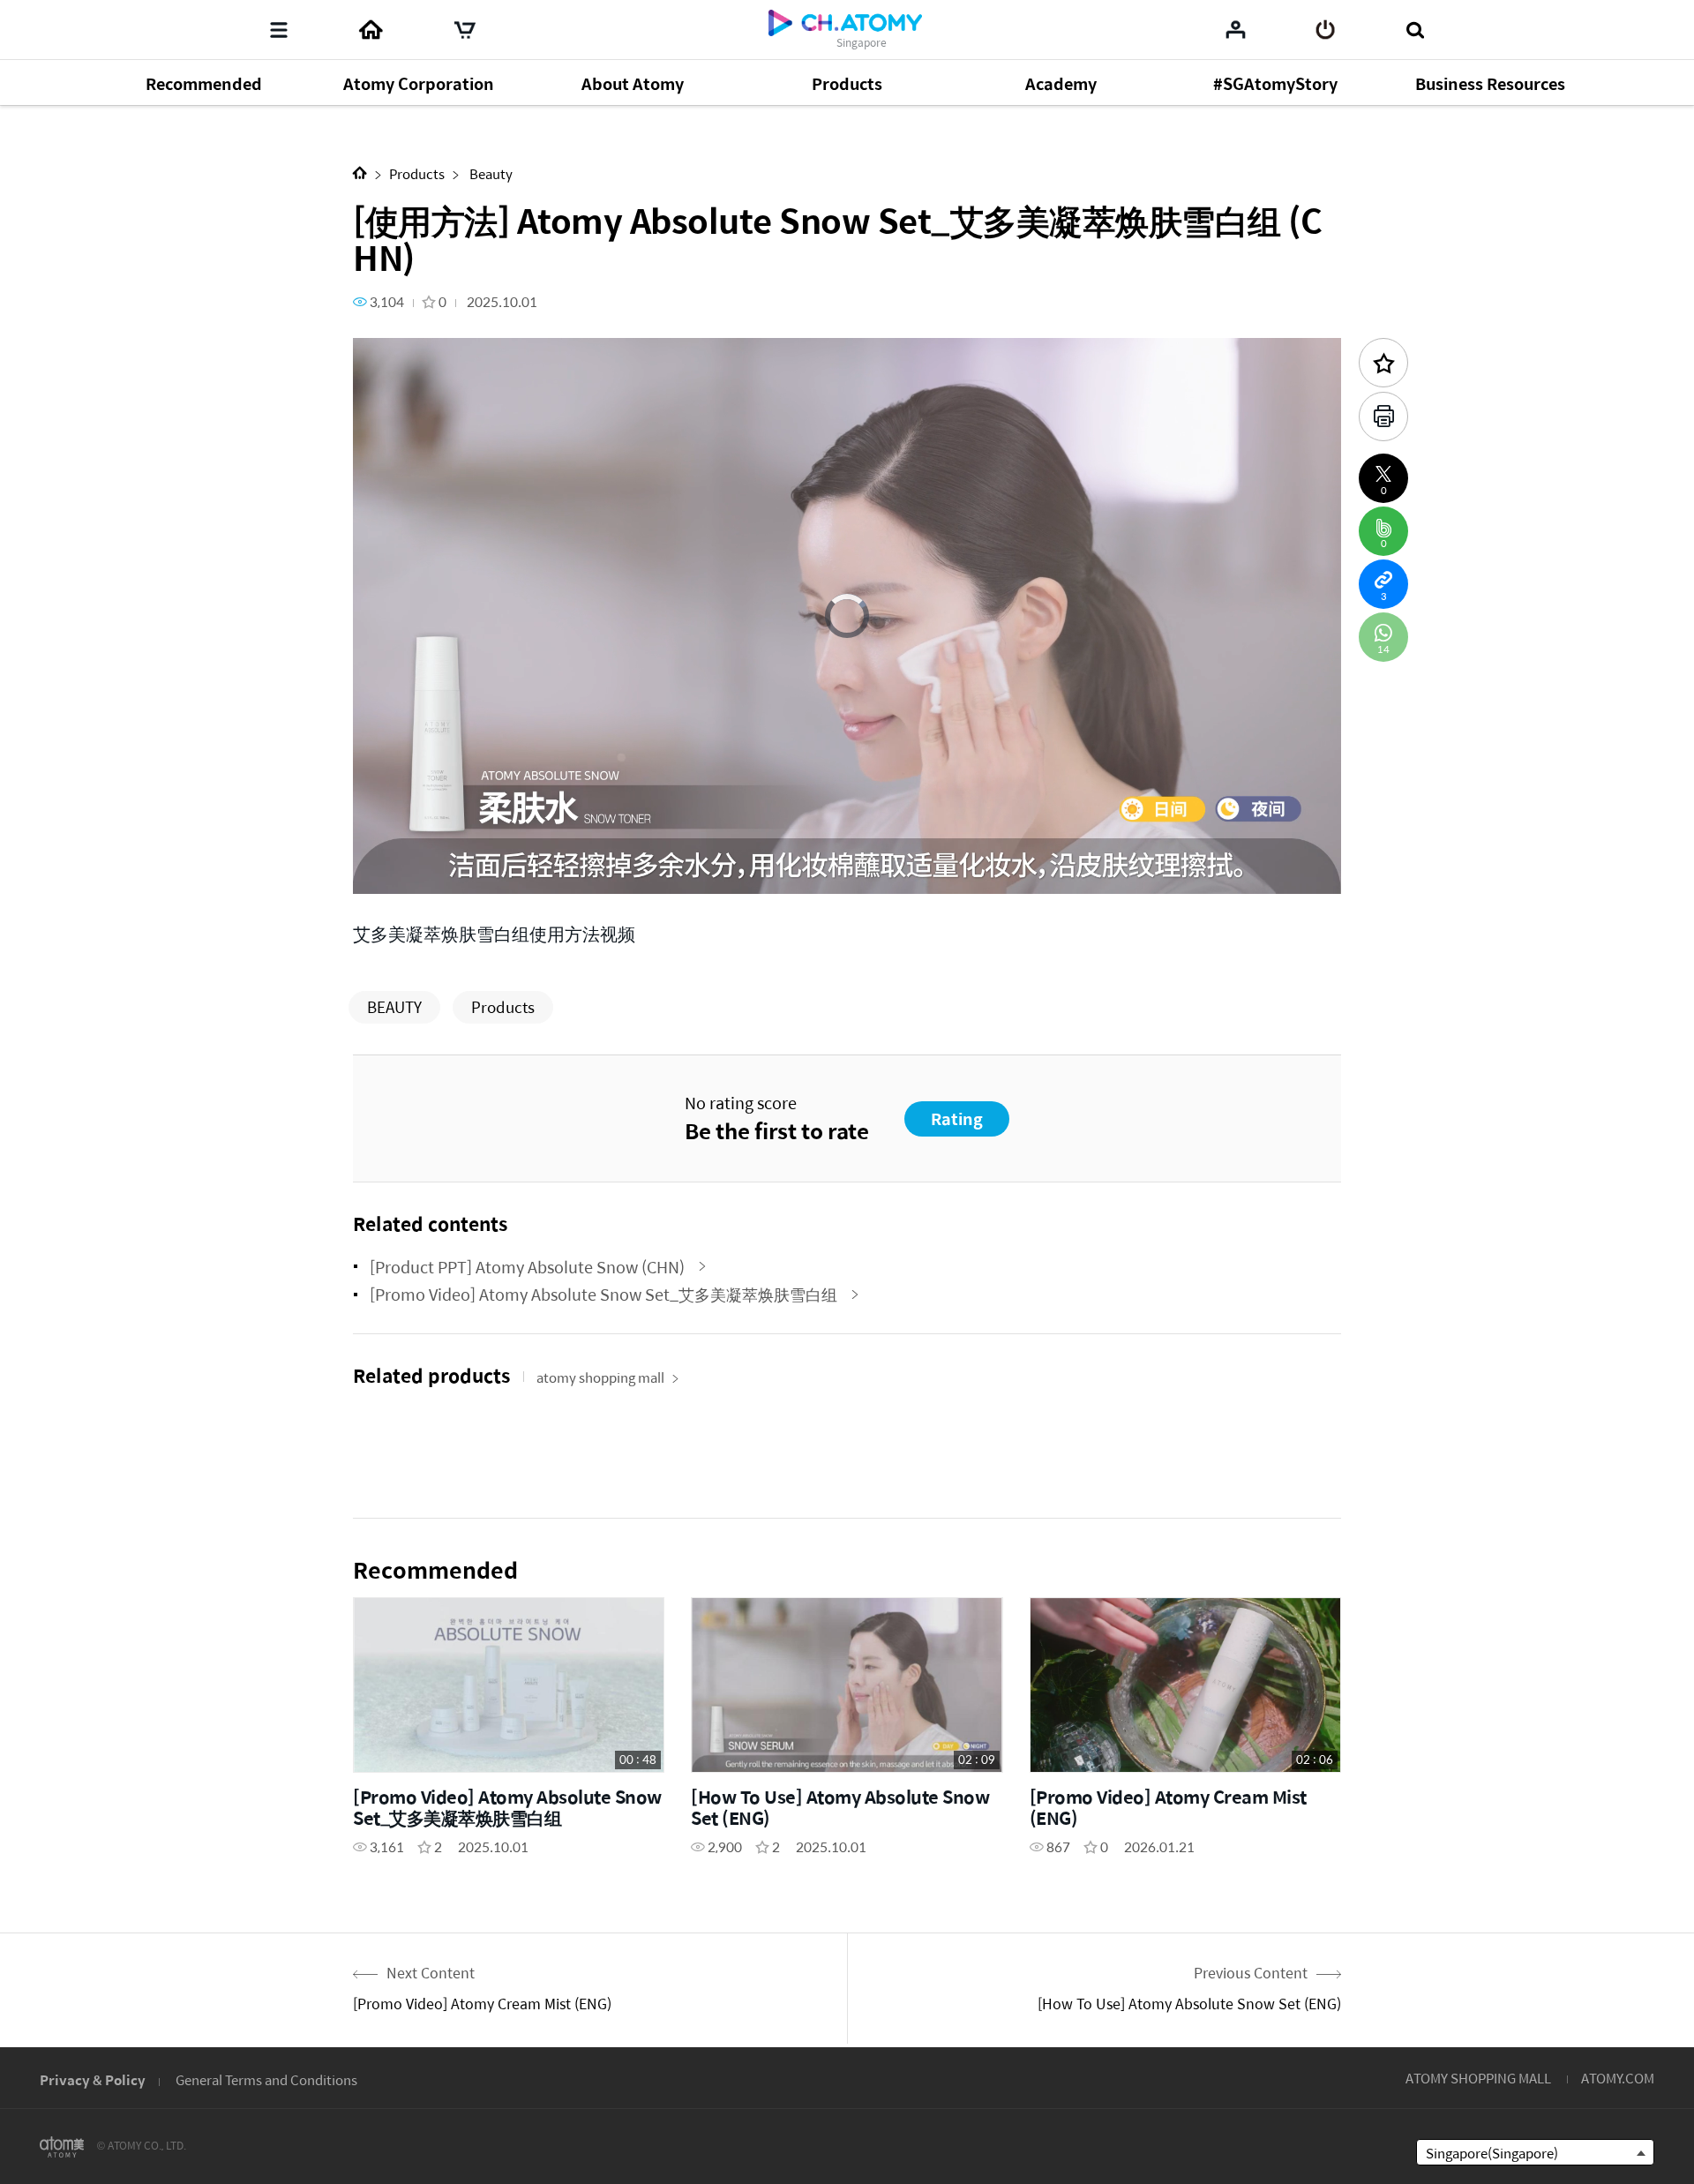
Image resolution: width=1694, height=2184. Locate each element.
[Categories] (279, 30)
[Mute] (494, 871)
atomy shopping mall (600, 1377)
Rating (957, 1118)
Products (417, 173)
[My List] (1236, 29)
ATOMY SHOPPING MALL (1478, 2078)
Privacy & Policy (93, 2079)
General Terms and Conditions (266, 2079)
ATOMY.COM (1618, 2078)
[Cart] (465, 30)
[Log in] (1326, 30)
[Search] (1415, 30)
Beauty (490, 173)
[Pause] (388, 871)
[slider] (847, 845)
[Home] (371, 30)
